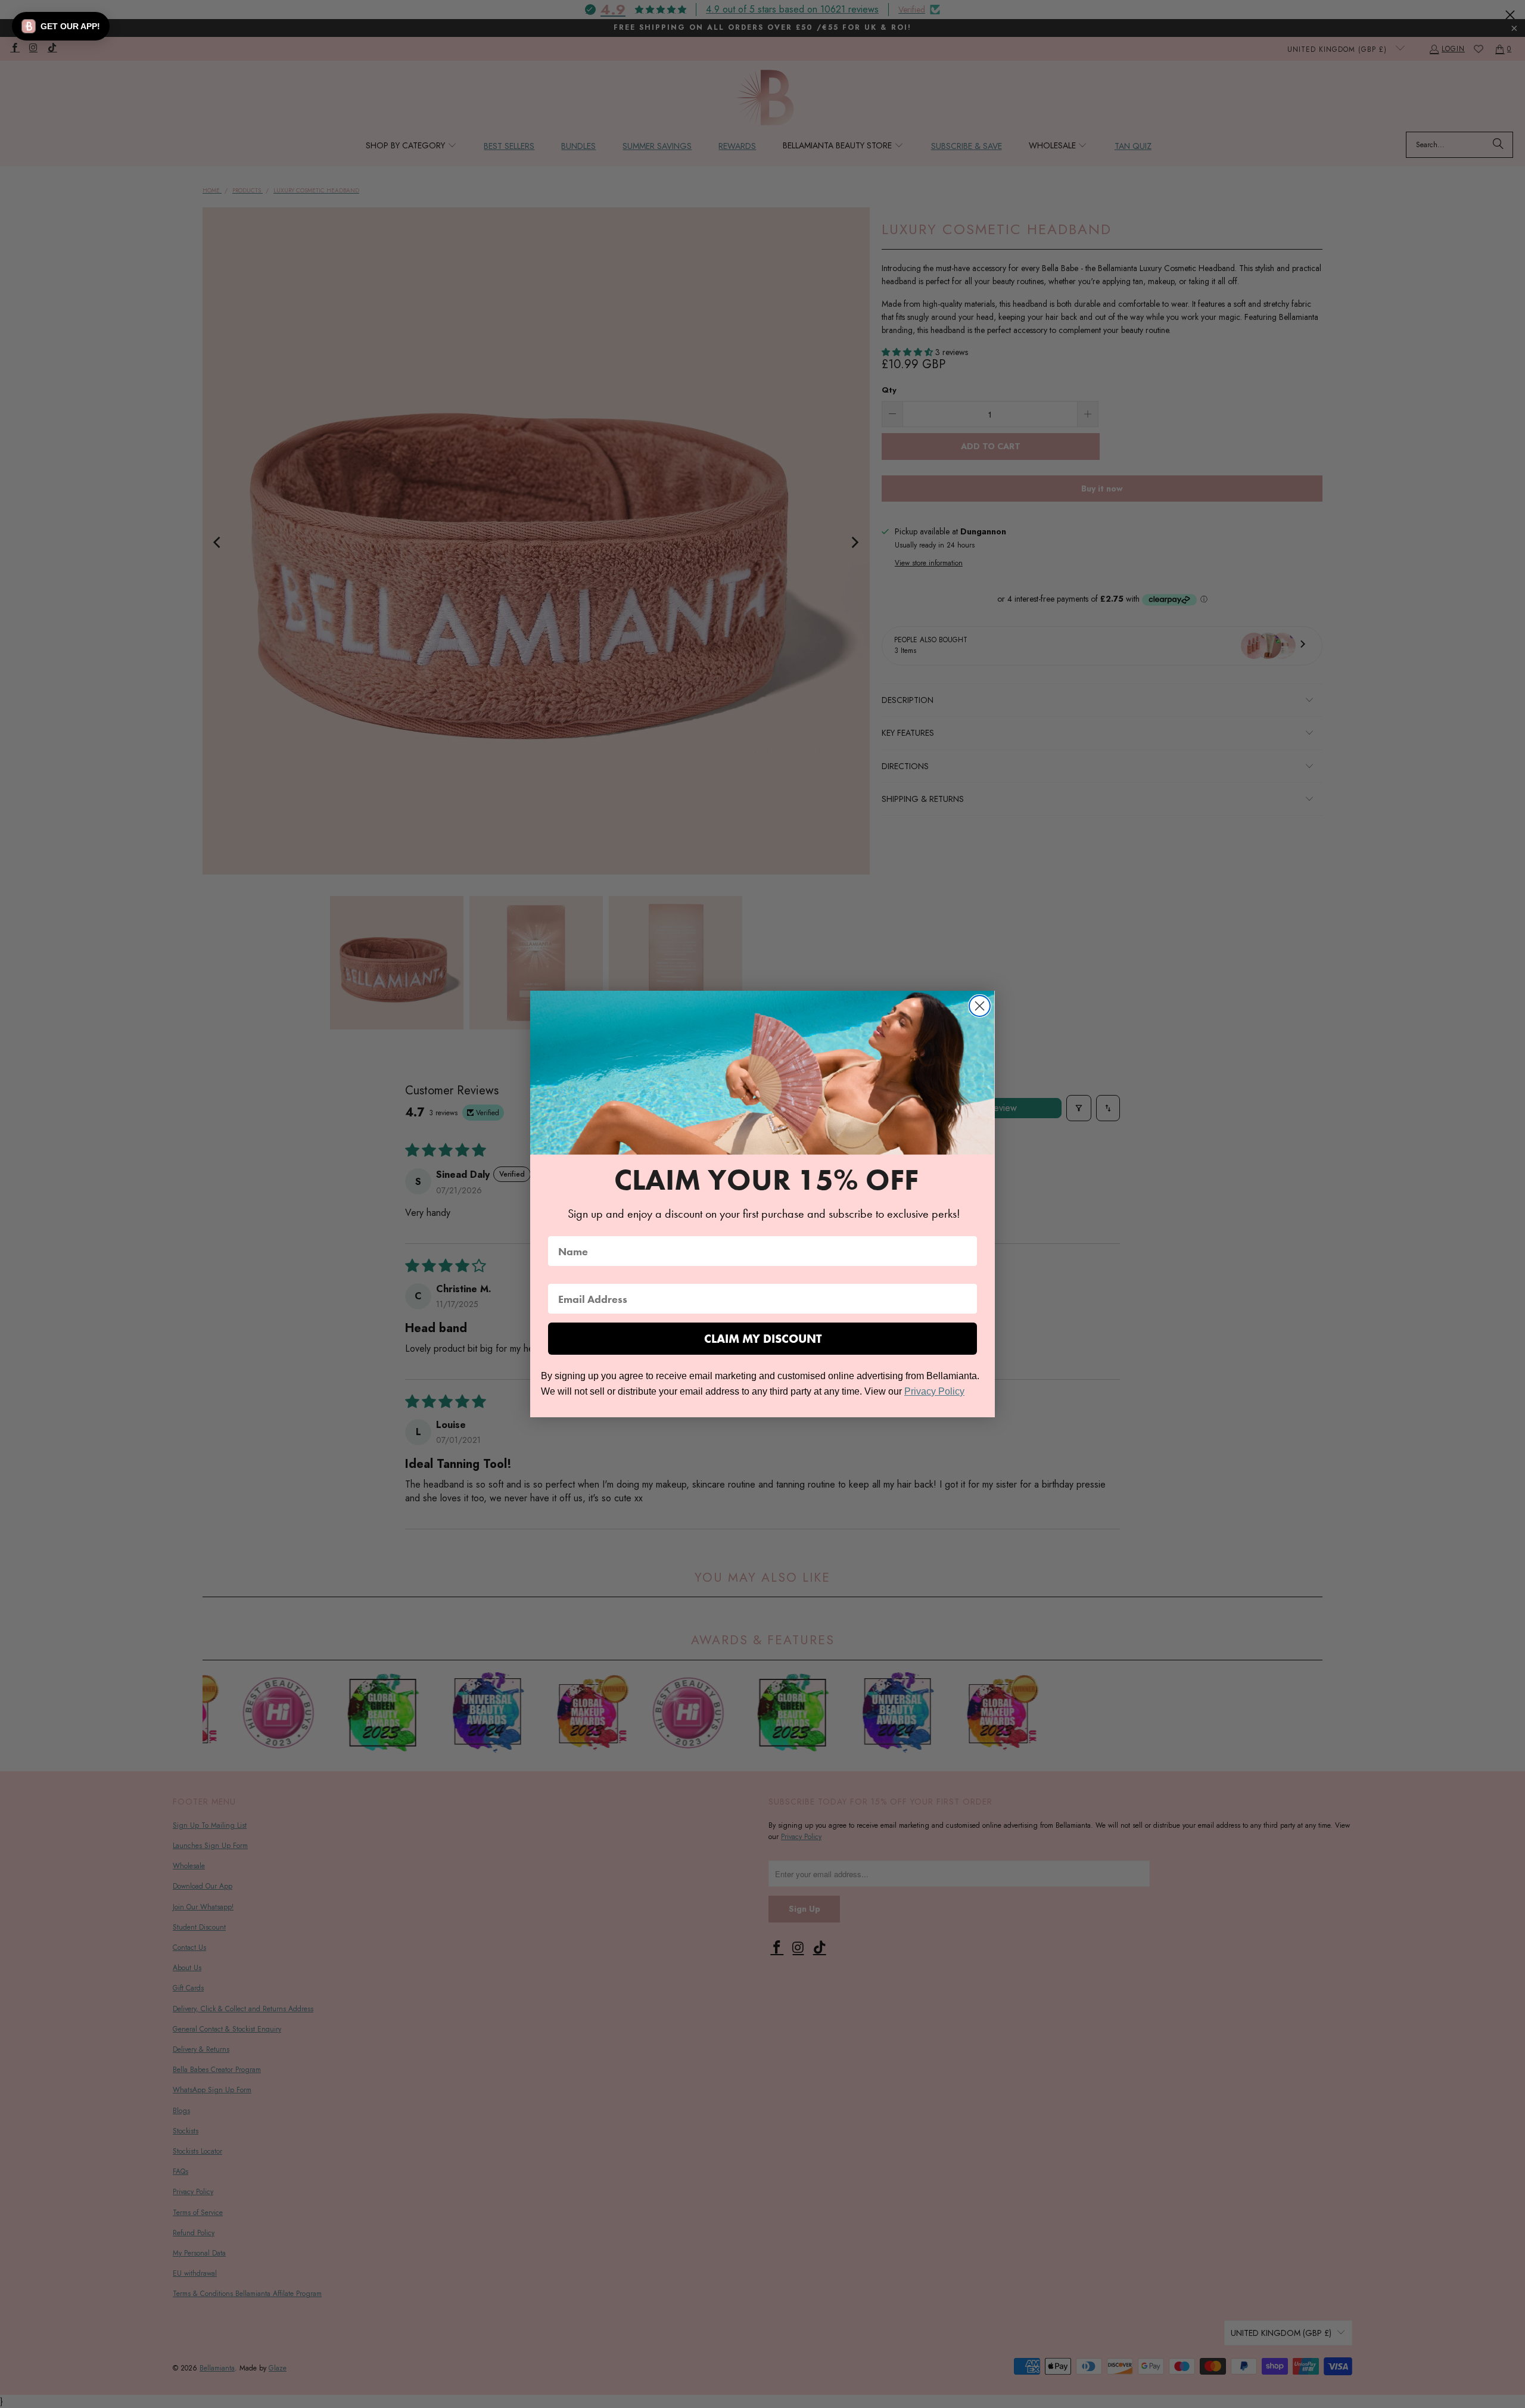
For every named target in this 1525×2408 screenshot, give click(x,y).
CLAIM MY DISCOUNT (763, 1339)
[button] (61, 26)
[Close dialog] (980, 1006)
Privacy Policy (934, 1391)
